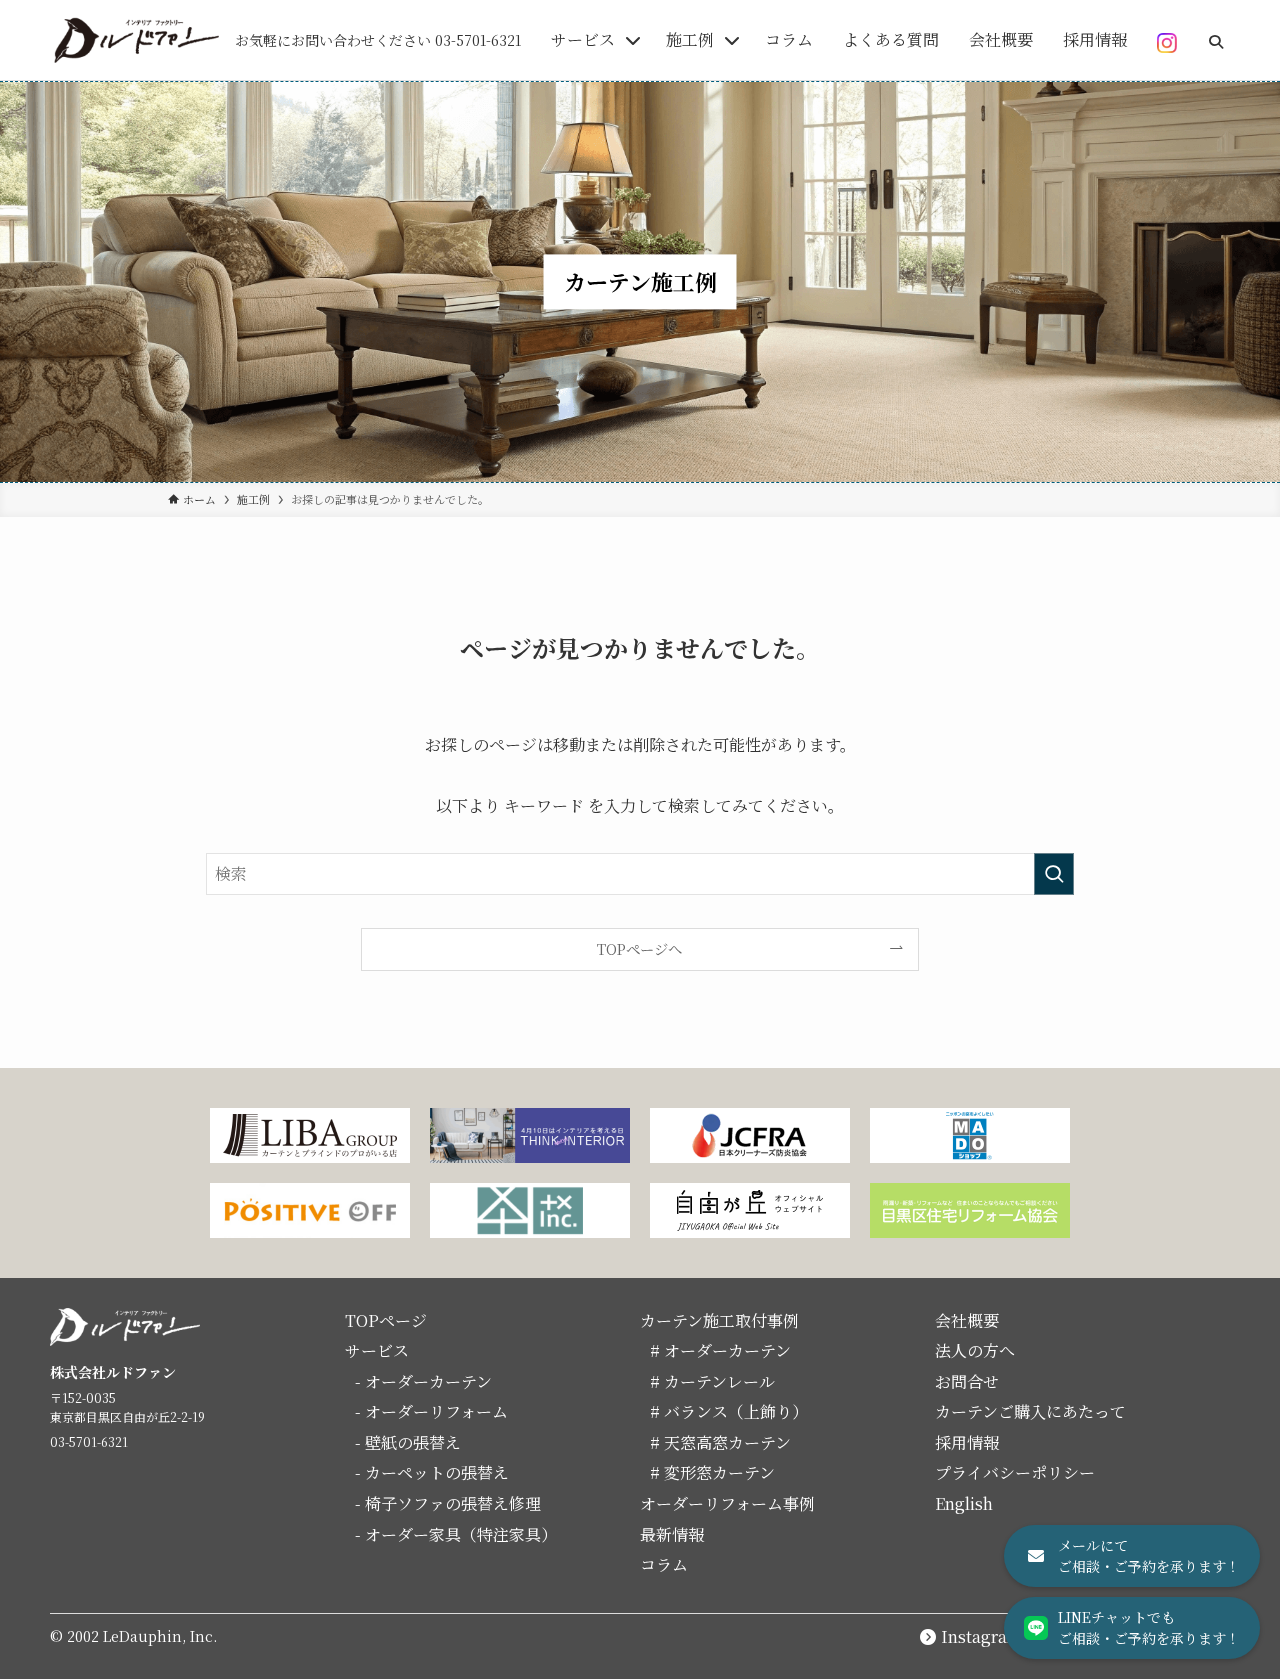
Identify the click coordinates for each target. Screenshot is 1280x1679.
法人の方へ (975, 1350)
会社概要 (967, 1320)
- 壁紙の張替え (408, 1442)
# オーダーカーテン (720, 1350)
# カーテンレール (712, 1381)
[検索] (1216, 36)
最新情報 (672, 1534)
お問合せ (967, 1381)
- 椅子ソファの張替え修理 (448, 1503)
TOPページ (386, 1320)
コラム (664, 1564)
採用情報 (967, 1442)
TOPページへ (639, 948)
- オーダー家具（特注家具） (456, 1534)
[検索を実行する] (1054, 874)
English (964, 1503)
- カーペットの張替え (432, 1472)
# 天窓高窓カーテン (720, 1442)
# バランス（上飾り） (729, 1411)
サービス (377, 1350)
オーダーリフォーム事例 (727, 1503)
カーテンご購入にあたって (1030, 1411)
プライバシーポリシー (1015, 1472)
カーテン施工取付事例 (719, 1320)
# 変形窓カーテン (712, 1472)
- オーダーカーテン (423, 1381)
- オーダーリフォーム (431, 1411)
